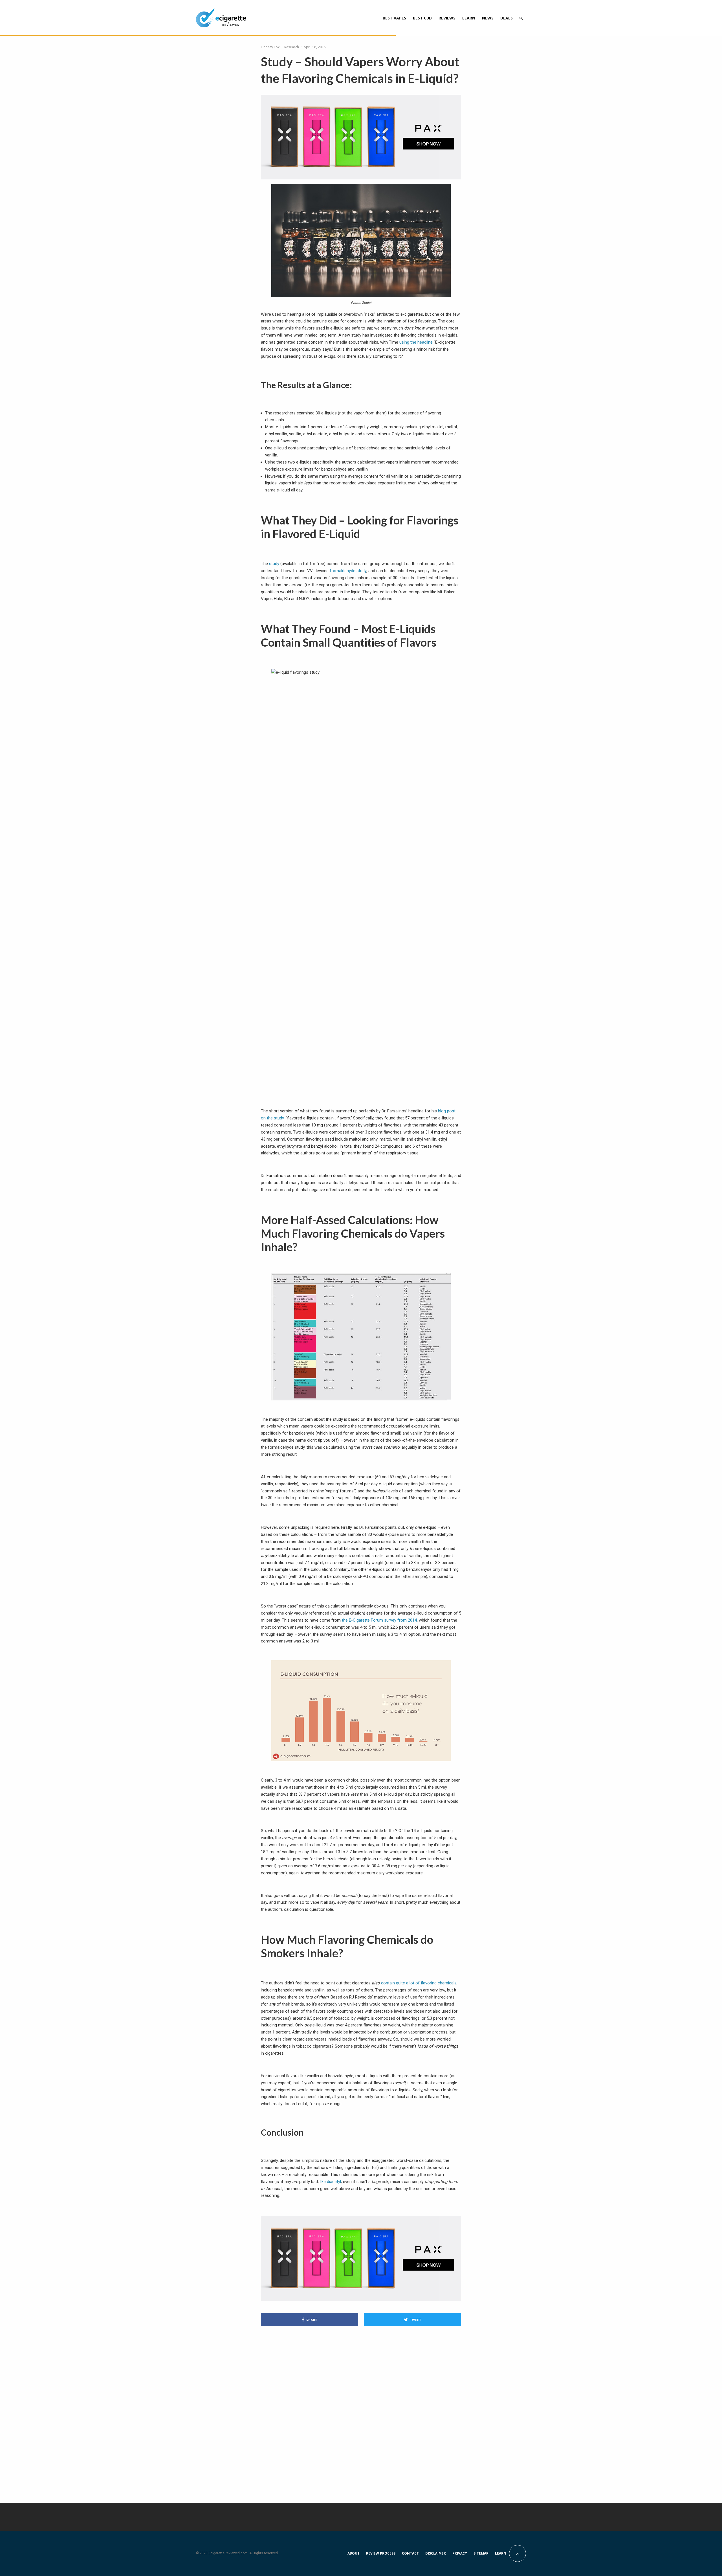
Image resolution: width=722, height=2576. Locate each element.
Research (292, 47)
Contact (410, 2553)
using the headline (416, 342)
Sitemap (481, 2553)
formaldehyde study (348, 571)
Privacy (460, 2553)
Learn (469, 18)
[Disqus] (361, 2411)
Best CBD (422, 18)
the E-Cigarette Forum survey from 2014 (379, 1620)
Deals (507, 18)
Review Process (381, 2553)
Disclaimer (436, 2553)
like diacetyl (330, 2182)
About (354, 2553)
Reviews (447, 18)
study (274, 564)
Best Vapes (394, 18)
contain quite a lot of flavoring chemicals (419, 1983)
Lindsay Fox (270, 47)
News (488, 18)
